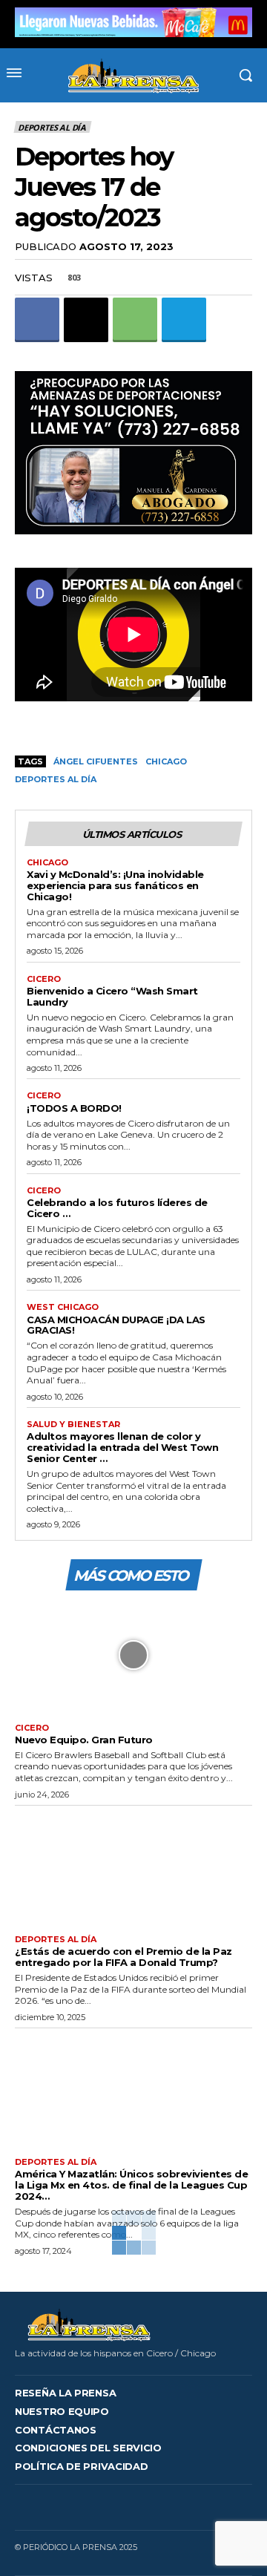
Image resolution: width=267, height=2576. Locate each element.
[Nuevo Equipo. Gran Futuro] (133, 1655)
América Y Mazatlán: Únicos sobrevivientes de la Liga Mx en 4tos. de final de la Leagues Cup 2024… (131, 2185)
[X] (86, 320)
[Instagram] (119, 2507)
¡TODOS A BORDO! (74, 1108)
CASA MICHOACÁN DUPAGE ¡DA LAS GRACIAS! (116, 1325)
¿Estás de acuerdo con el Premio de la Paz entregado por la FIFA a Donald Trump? (123, 1957)
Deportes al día (52, 127)
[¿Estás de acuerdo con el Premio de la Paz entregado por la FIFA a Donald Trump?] (133, 1867)
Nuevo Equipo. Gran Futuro (84, 1740)
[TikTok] (142, 2507)
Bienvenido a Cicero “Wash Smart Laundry (112, 996)
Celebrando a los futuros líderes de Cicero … (117, 1208)
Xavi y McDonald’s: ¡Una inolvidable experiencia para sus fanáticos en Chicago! (115, 885)
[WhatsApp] (135, 320)
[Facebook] (37, 320)
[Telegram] (184, 320)
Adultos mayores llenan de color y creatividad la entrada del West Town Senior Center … (122, 1447)
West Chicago (63, 1307)
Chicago (166, 761)
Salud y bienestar (73, 1425)
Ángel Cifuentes (96, 761)
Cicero (44, 979)
